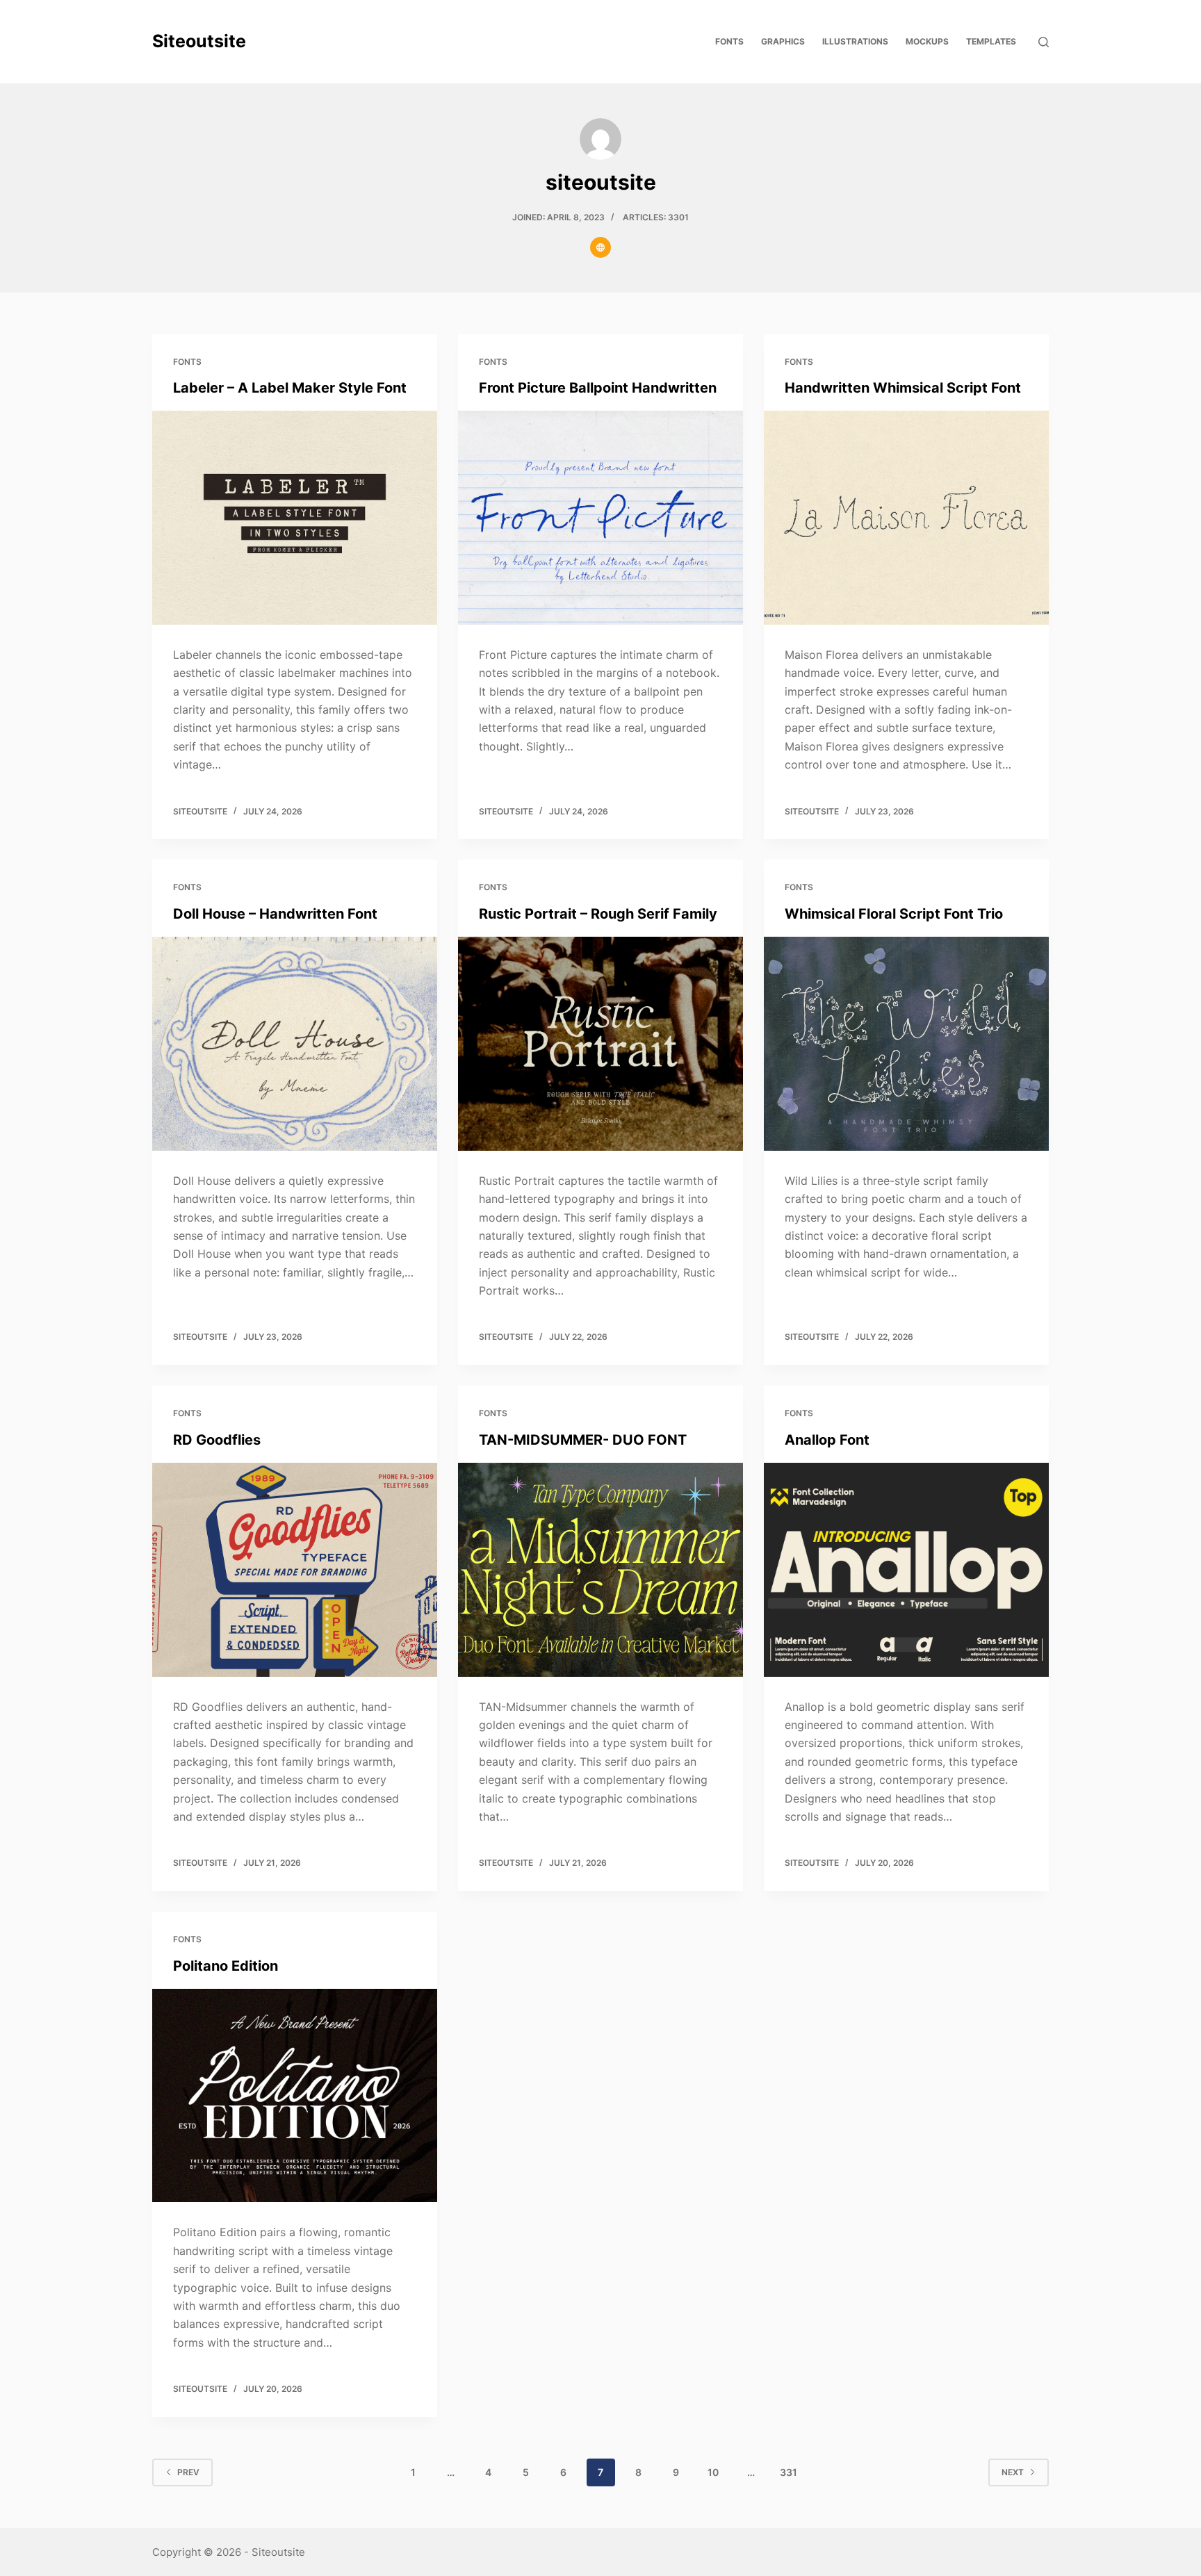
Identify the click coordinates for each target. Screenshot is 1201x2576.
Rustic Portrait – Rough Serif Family (598, 914)
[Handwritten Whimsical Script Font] (906, 518)
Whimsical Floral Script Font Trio (894, 914)
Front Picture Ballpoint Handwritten (598, 388)
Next (1013, 2472)
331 (789, 2472)
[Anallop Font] (906, 1570)
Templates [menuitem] (991, 41)
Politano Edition (226, 1966)
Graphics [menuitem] (783, 41)
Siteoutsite (199, 41)
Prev (188, 2472)
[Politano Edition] (295, 2096)
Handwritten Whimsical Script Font (903, 388)
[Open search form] (1044, 42)
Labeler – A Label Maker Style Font (290, 388)
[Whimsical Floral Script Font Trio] (906, 1044)
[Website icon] (600, 247)
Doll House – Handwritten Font (275, 914)
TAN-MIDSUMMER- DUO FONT (583, 1440)
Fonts (187, 362)
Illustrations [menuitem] (855, 41)
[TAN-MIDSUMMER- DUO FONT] (600, 1570)
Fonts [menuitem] (729, 41)
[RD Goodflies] (295, 1570)
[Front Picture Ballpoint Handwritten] (600, 518)
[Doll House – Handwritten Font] (295, 1044)
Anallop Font (827, 1440)
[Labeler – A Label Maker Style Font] (295, 518)
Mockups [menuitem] (927, 41)
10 (713, 2472)
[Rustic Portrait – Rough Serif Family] (600, 1044)
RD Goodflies (217, 1440)
